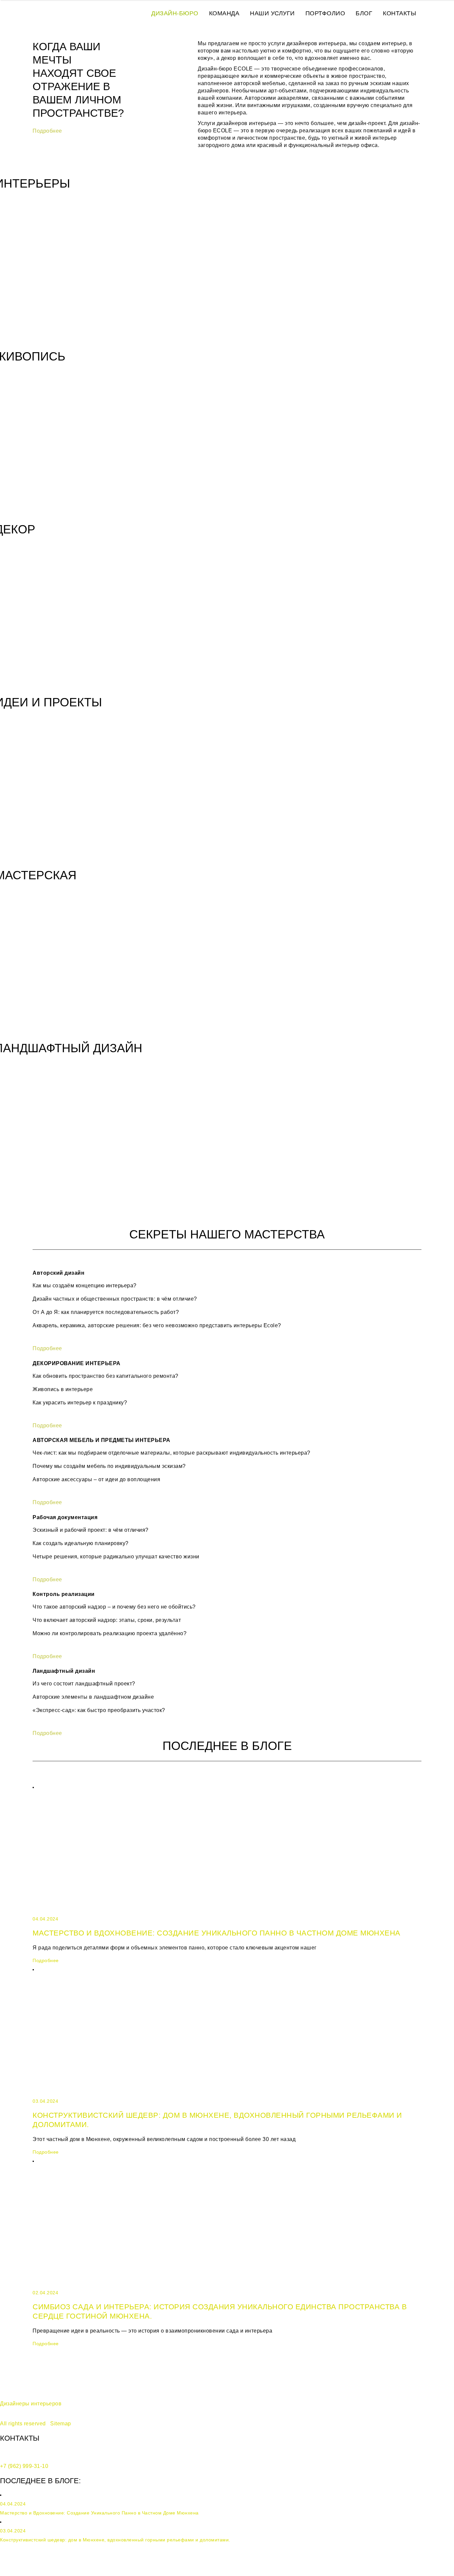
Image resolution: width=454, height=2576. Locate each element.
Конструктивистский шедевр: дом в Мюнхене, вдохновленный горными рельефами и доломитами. (115, 2540)
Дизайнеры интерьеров (31, 2404)
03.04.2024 (45, 2101)
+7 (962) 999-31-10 (24, 2466)
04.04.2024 (45, 1919)
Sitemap (61, 2424)
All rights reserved (23, 2424)
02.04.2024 (45, 2293)
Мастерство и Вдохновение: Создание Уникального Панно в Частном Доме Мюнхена (217, 1933)
